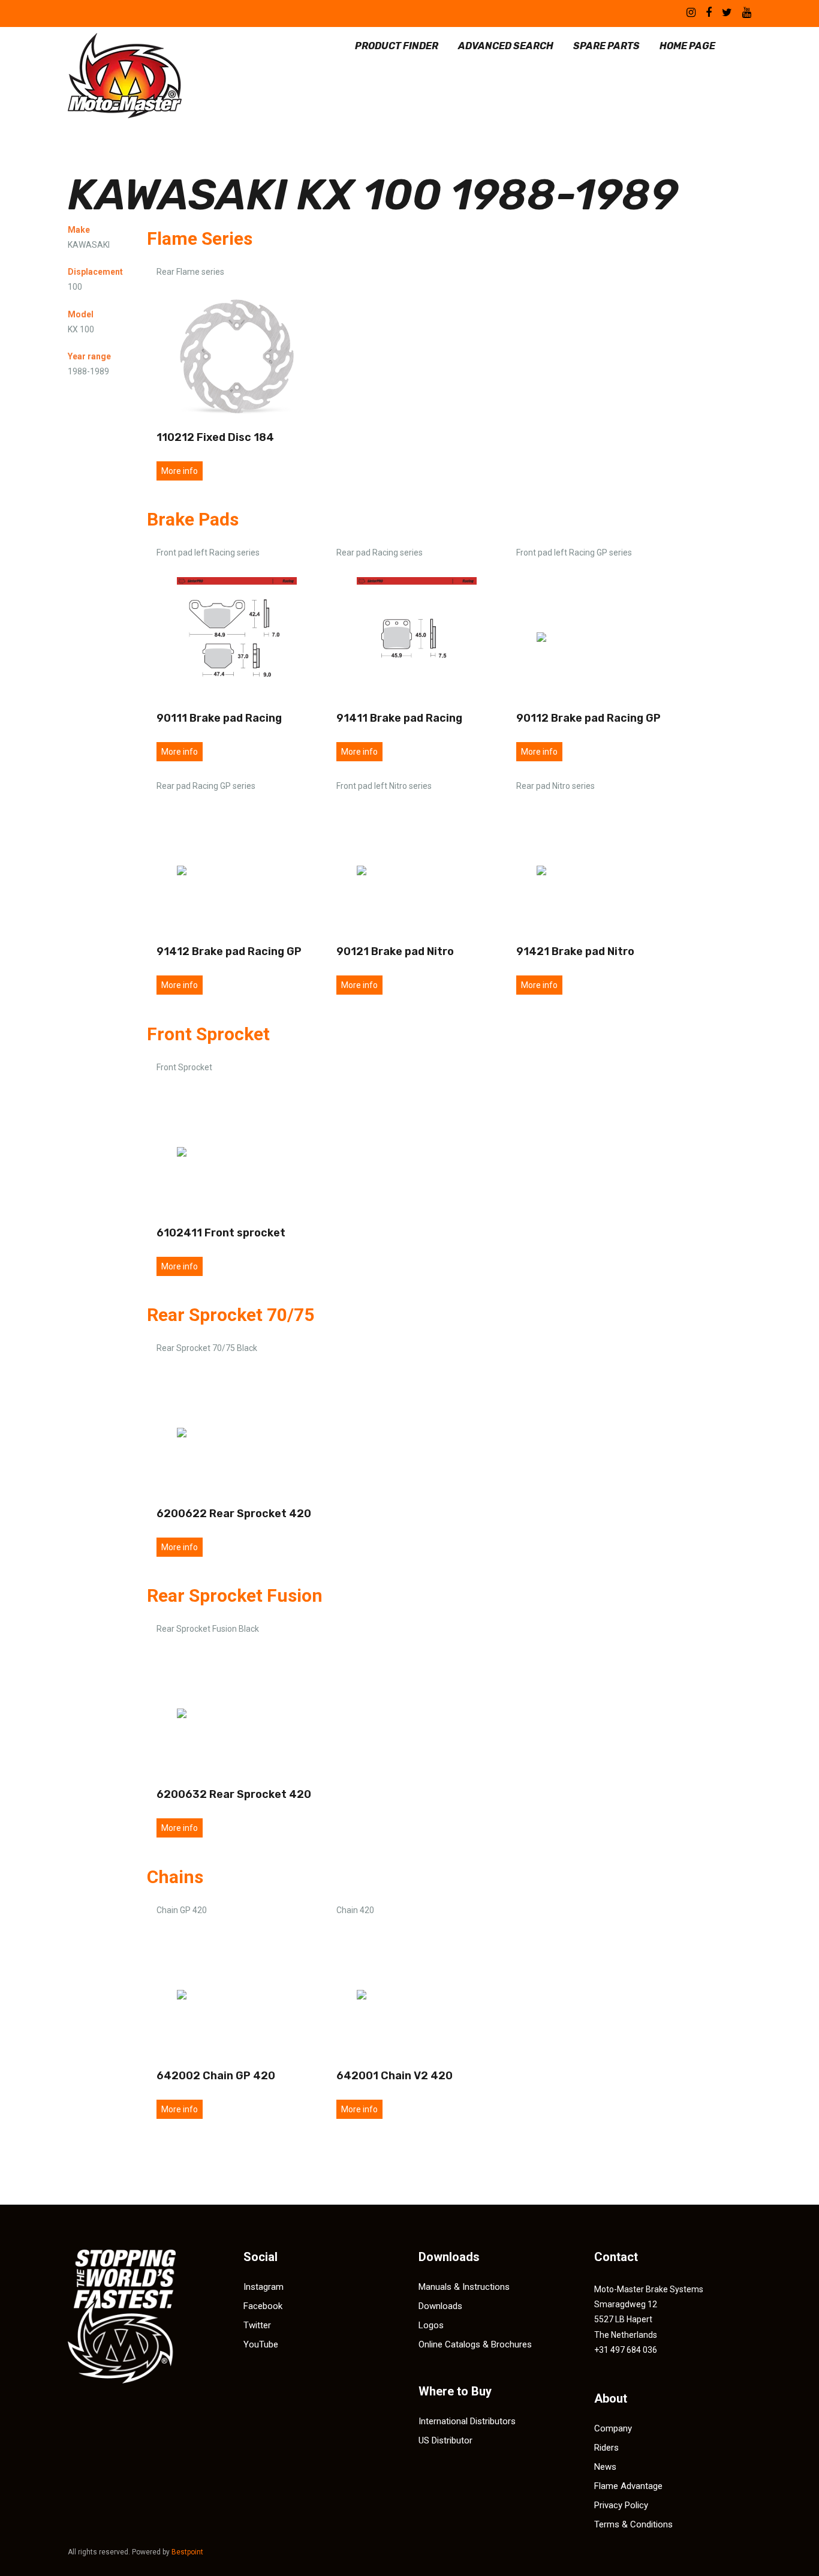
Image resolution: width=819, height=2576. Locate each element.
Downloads (440, 2306)
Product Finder (397, 46)
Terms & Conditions (633, 2524)
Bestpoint (187, 2552)
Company (613, 2428)
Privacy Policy (621, 2505)
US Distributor (445, 2440)
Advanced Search (506, 46)
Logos (431, 2325)
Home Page (687, 46)
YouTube (261, 2344)
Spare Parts (606, 46)
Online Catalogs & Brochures (475, 2344)
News (605, 2467)
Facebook (263, 2306)
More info (180, 471)
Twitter (257, 2325)
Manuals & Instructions (464, 2287)
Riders (606, 2448)
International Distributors (467, 2421)
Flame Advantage (628, 2486)
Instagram (264, 2287)
